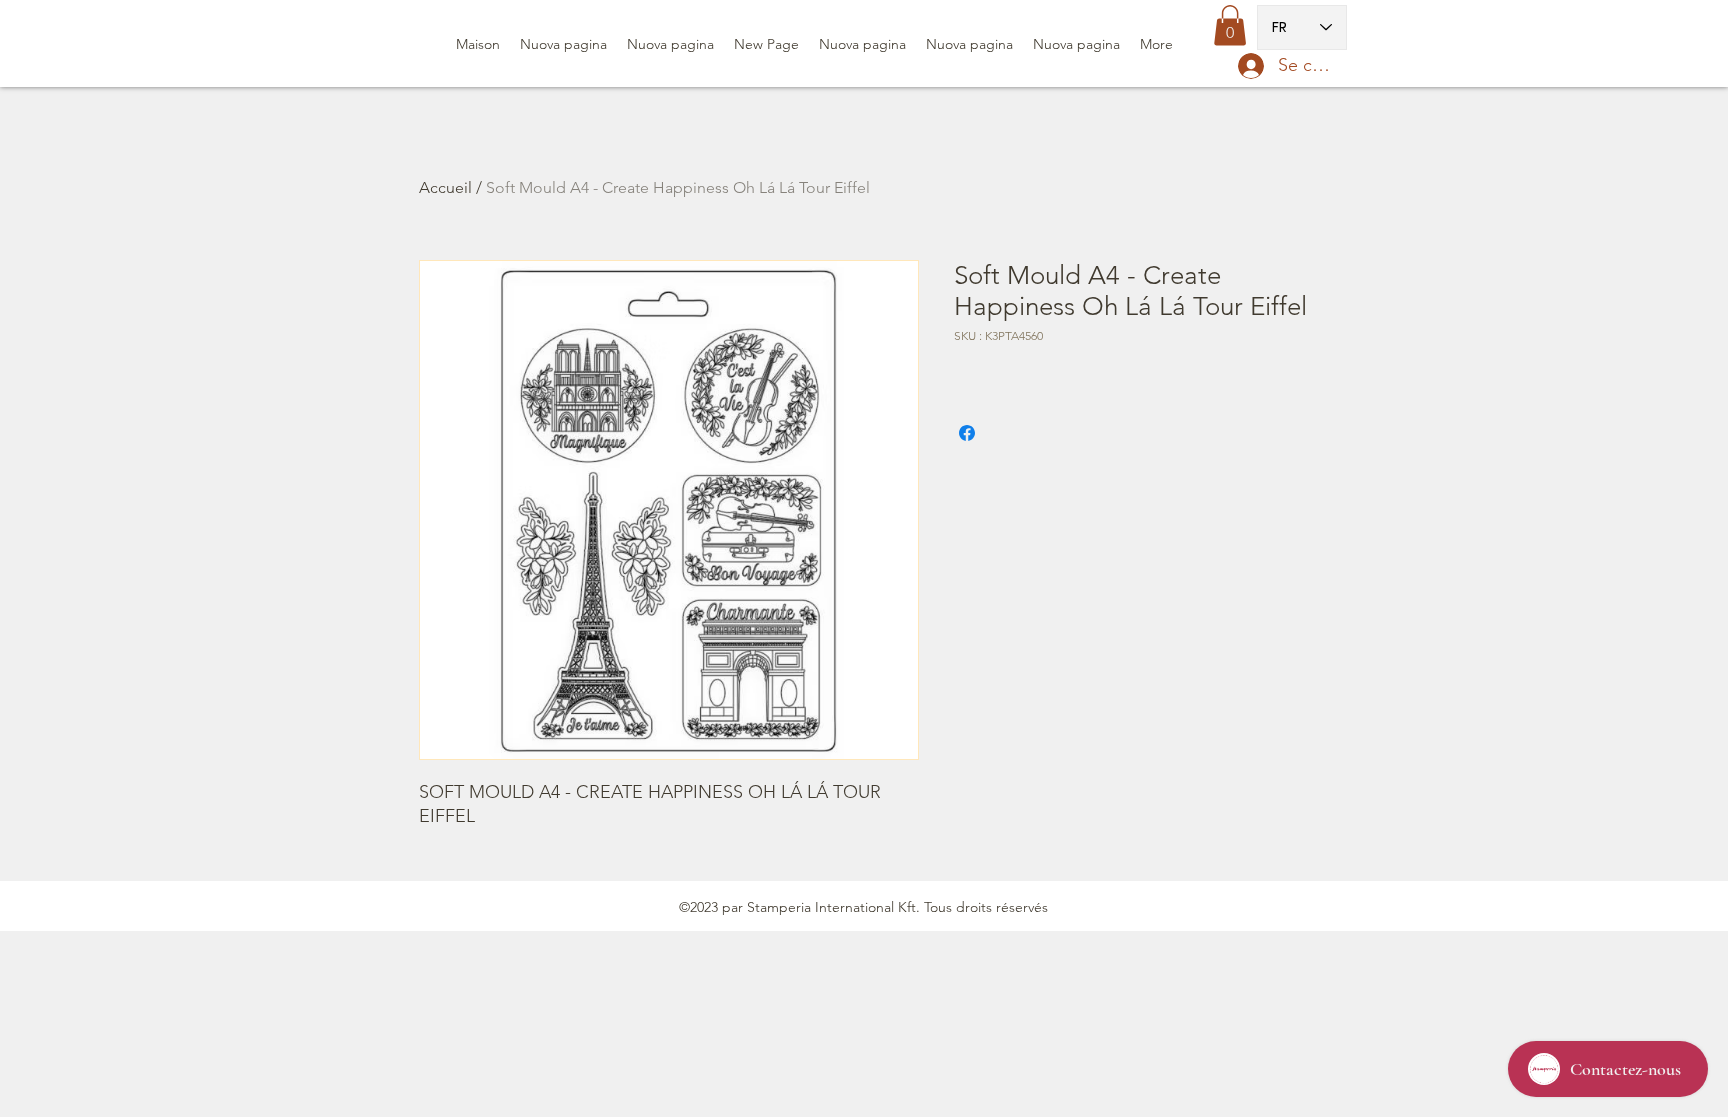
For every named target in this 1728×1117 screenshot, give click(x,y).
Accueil (445, 187)
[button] (1230, 25)
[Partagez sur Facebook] (967, 433)
